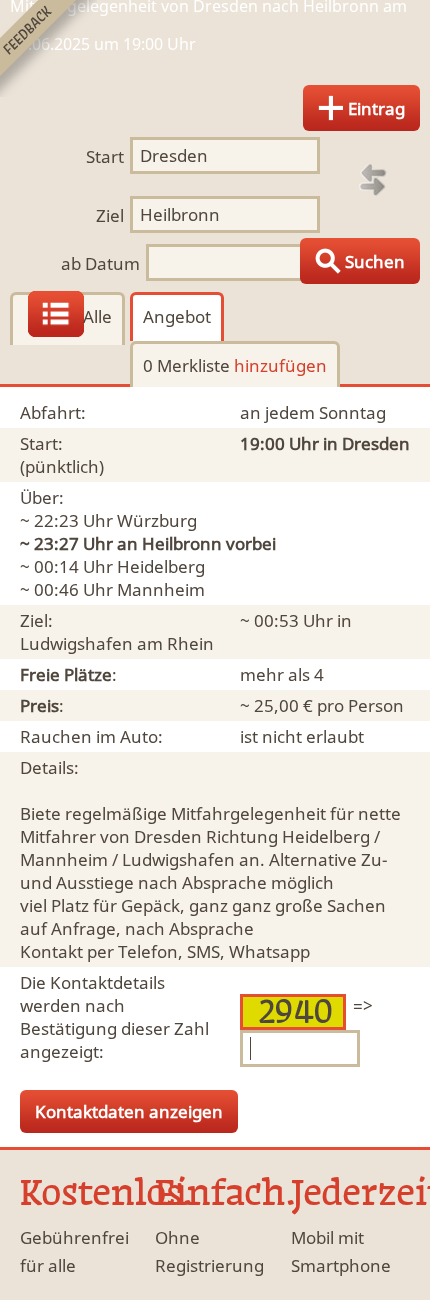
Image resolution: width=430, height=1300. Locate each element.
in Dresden (366, 443)
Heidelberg (161, 566)
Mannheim (161, 589)
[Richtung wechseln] (373, 180)
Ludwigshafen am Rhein (117, 643)
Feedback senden (48, 48)
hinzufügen (280, 365)
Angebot (177, 316)
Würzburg (157, 520)
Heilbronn (182, 543)
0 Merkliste (235, 365)
